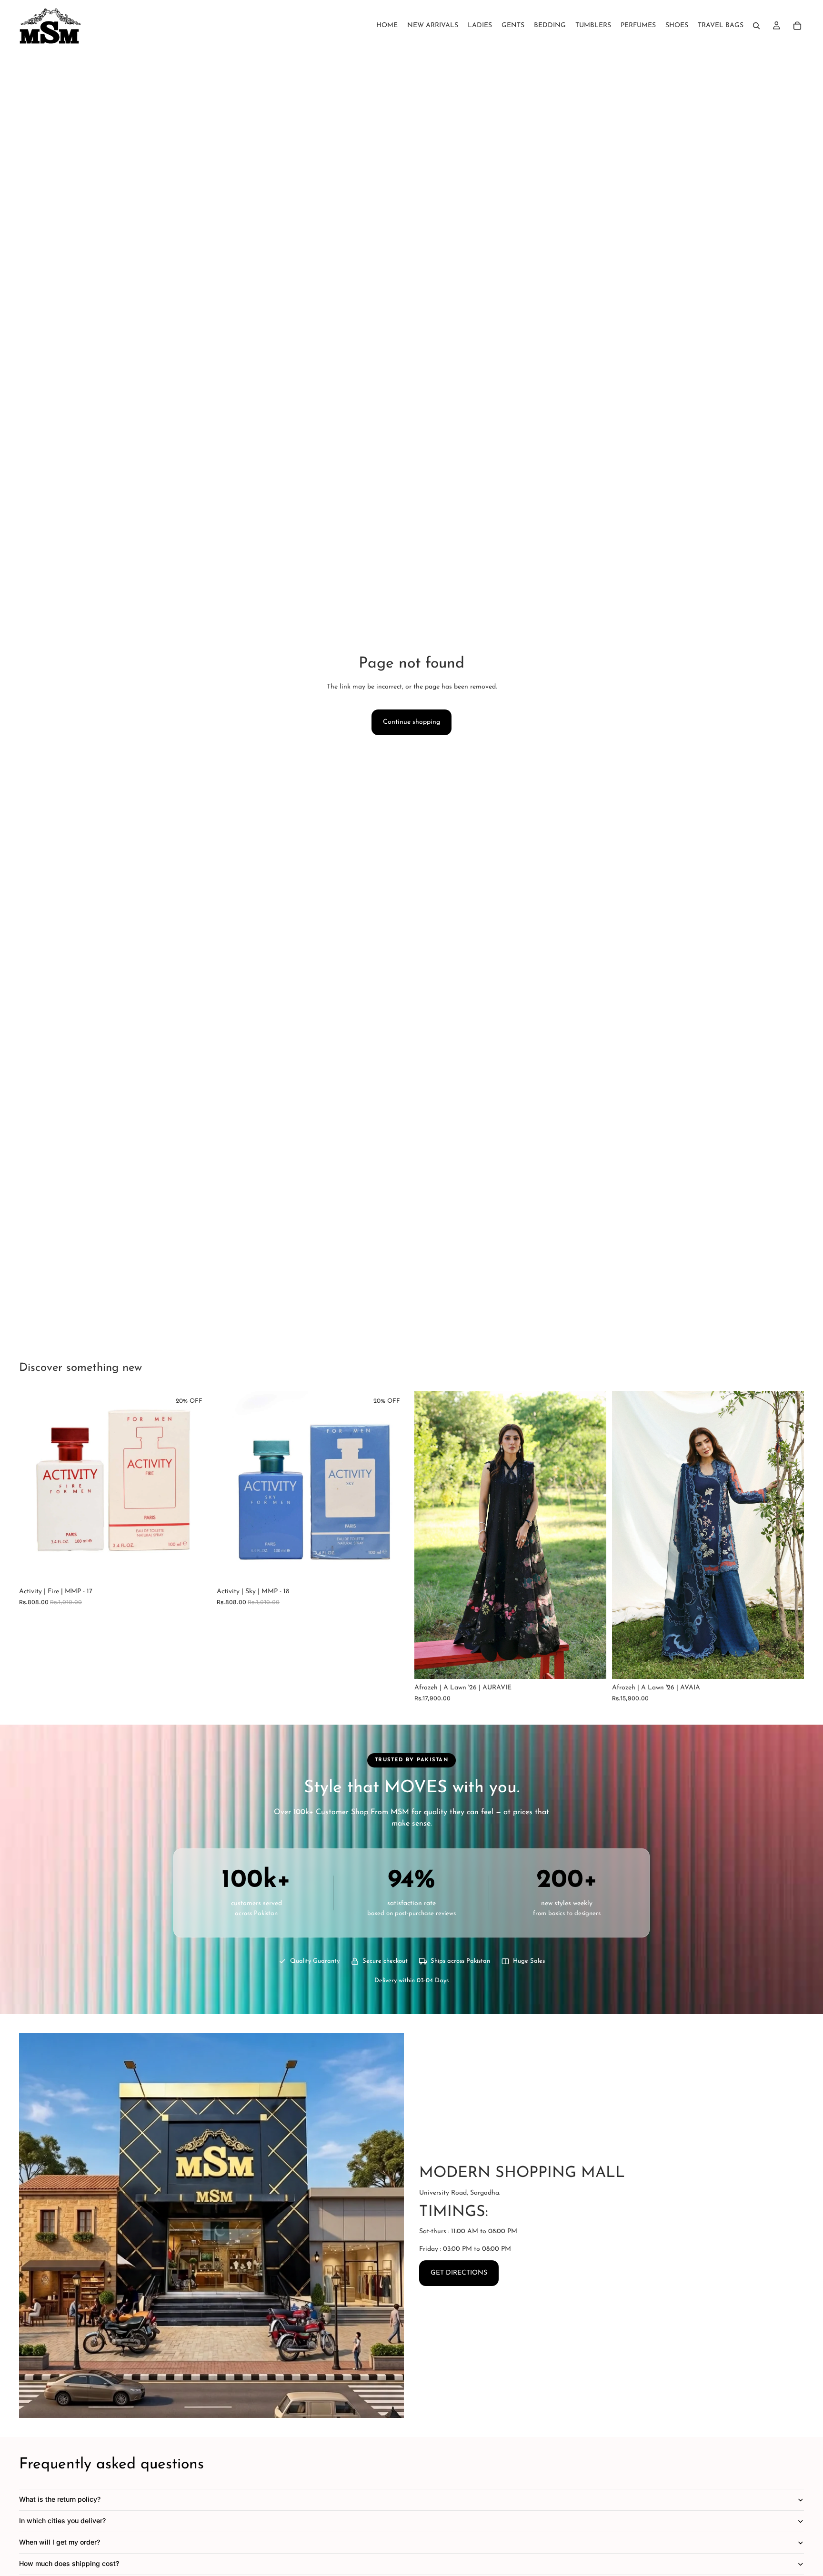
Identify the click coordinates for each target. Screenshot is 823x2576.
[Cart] (797, 26)
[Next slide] (592, 1535)
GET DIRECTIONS (459, 2273)
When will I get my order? (60, 2542)
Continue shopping (411, 722)
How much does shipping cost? (69, 2563)
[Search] (756, 26)
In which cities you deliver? (62, 2521)
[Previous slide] (429, 1535)
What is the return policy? (60, 2499)
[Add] (196, 1568)
